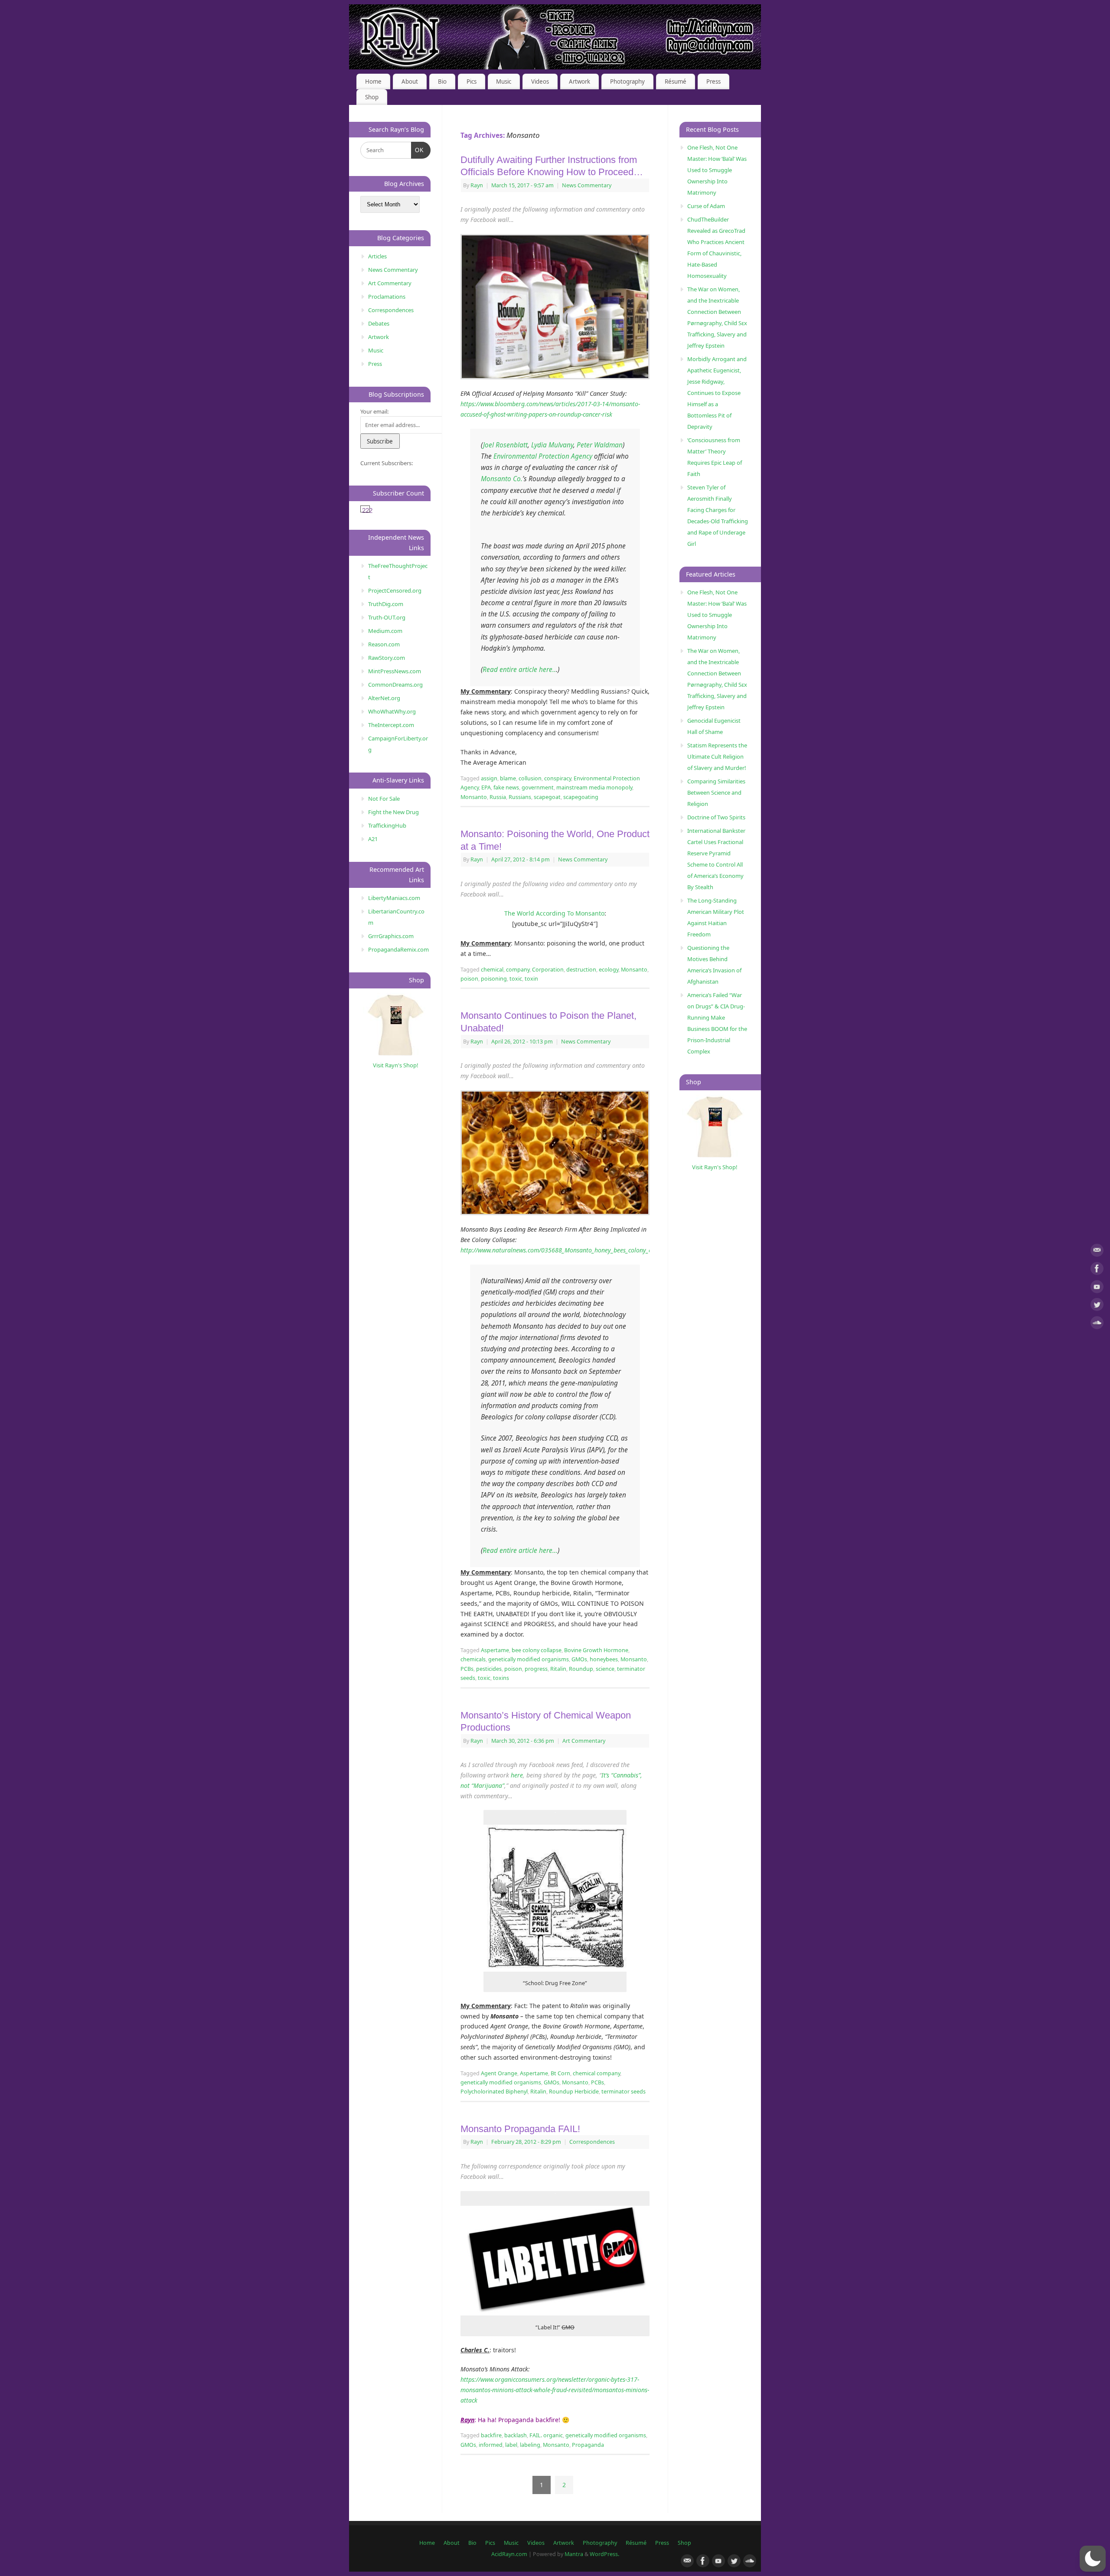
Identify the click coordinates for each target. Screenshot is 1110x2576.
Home (373, 82)
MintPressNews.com (395, 671)
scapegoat (547, 797)
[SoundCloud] (1097, 1324)
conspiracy (558, 778)
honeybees (604, 1659)
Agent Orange (499, 2073)
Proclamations (387, 297)
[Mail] (1097, 1252)
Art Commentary (584, 1741)
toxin (531, 979)
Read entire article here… (520, 1550)
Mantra (574, 2554)
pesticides (489, 1669)
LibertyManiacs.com (394, 898)
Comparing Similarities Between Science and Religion (716, 792)
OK (418, 150)
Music (504, 82)
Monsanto (474, 797)
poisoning (494, 979)
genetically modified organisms (529, 1659)
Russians (520, 797)
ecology (609, 970)
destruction (581, 970)
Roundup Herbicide (574, 2092)
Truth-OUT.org (387, 617)
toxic (516, 979)
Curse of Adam (706, 206)
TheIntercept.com (391, 725)
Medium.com (385, 631)
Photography (627, 82)
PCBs (467, 1669)
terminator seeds (624, 2092)
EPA (486, 787)
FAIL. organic (546, 2435)
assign (489, 778)
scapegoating (581, 797)
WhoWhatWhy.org (392, 711)
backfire (491, 2435)
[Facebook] (1097, 1270)
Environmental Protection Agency (543, 456)
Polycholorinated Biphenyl (494, 2092)
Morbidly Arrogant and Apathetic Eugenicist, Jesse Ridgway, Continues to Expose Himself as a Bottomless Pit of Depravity (717, 393)
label (511, 2445)
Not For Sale (384, 799)
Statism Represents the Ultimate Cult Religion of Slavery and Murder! (717, 756)
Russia (498, 797)
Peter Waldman (600, 445)
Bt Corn (560, 2073)
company (518, 970)
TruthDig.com (386, 604)
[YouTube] (1097, 1288)
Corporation (548, 970)
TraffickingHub (387, 825)
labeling (530, 2445)
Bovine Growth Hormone (596, 1650)
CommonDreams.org (395, 685)
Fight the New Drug (393, 812)
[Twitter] (1097, 1306)
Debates (379, 323)
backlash (516, 2435)
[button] (1093, 2559)
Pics (472, 82)
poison (469, 979)
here (517, 1775)
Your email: (374, 411)
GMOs (579, 1659)
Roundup (581, 1669)
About (410, 82)
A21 (373, 839)
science (605, 1669)
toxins (501, 1678)
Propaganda (588, 2445)
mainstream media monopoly (594, 787)
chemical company (596, 2073)
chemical (492, 970)
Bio (442, 82)
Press (713, 82)
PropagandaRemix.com (398, 949)
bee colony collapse (537, 1650)
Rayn (477, 185)
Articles (377, 256)
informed (491, 2445)
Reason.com (384, 644)
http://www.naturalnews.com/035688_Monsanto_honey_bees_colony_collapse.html (573, 1250)
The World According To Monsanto (554, 913)
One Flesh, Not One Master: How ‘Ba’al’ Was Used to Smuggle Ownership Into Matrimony (717, 170)
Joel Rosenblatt (505, 445)
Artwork (579, 82)
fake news (506, 787)
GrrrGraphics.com (391, 936)
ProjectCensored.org (395, 590)
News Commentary (587, 185)
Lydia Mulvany (552, 445)
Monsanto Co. (502, 479)
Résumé (676, 82)
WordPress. (604, 2554)
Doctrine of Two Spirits (716, 817)
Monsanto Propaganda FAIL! (520, 2129)
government (538, 787)
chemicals (473, 1659)
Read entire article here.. (519, 670)
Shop (372, 97)
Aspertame (495, 1650)
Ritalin (558, 1669)
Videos (540, 82)
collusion (530, 778)
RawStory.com (387, 658)
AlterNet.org (384, 698)
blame (508, 778)
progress (536, 1669)
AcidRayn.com (509, 2554)
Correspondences (592, 2142)
